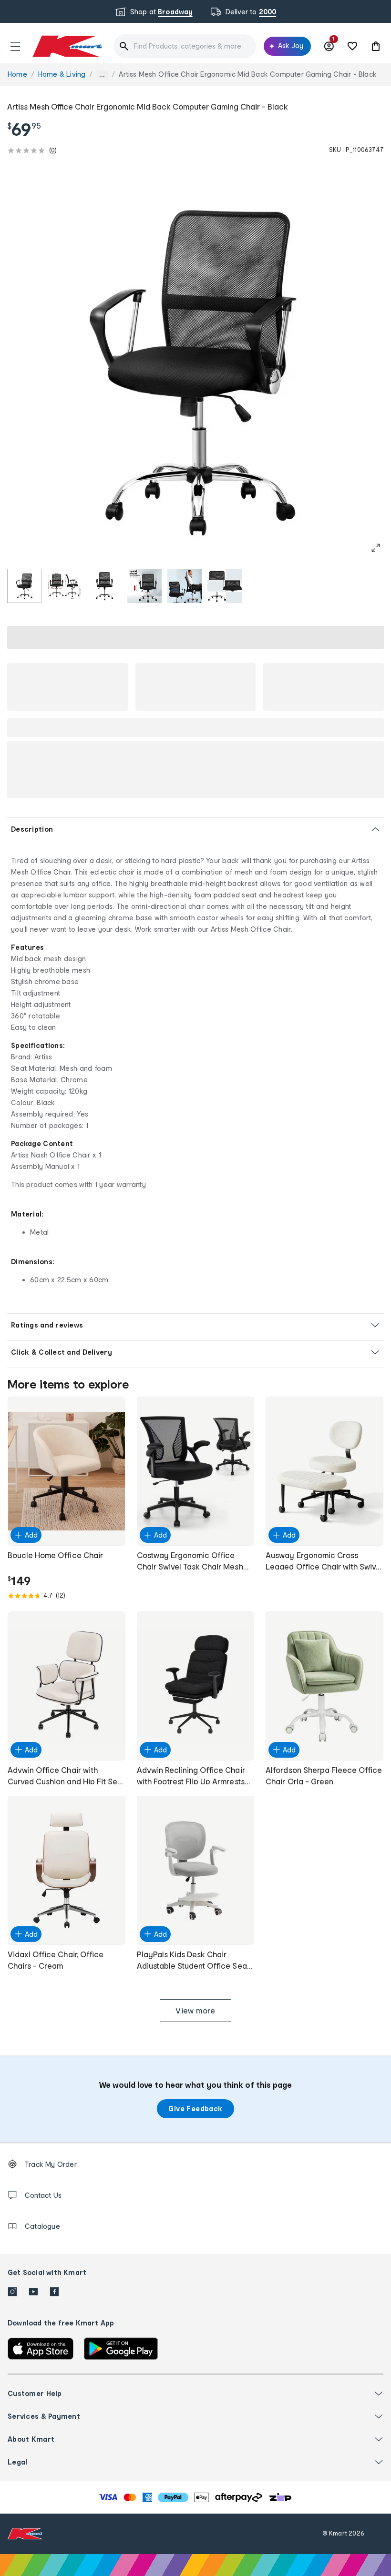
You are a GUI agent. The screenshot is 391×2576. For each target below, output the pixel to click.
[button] (15, 46)
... (102, 75)
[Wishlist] (352, 46)
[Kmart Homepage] (67, 46)
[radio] (24, 586)
